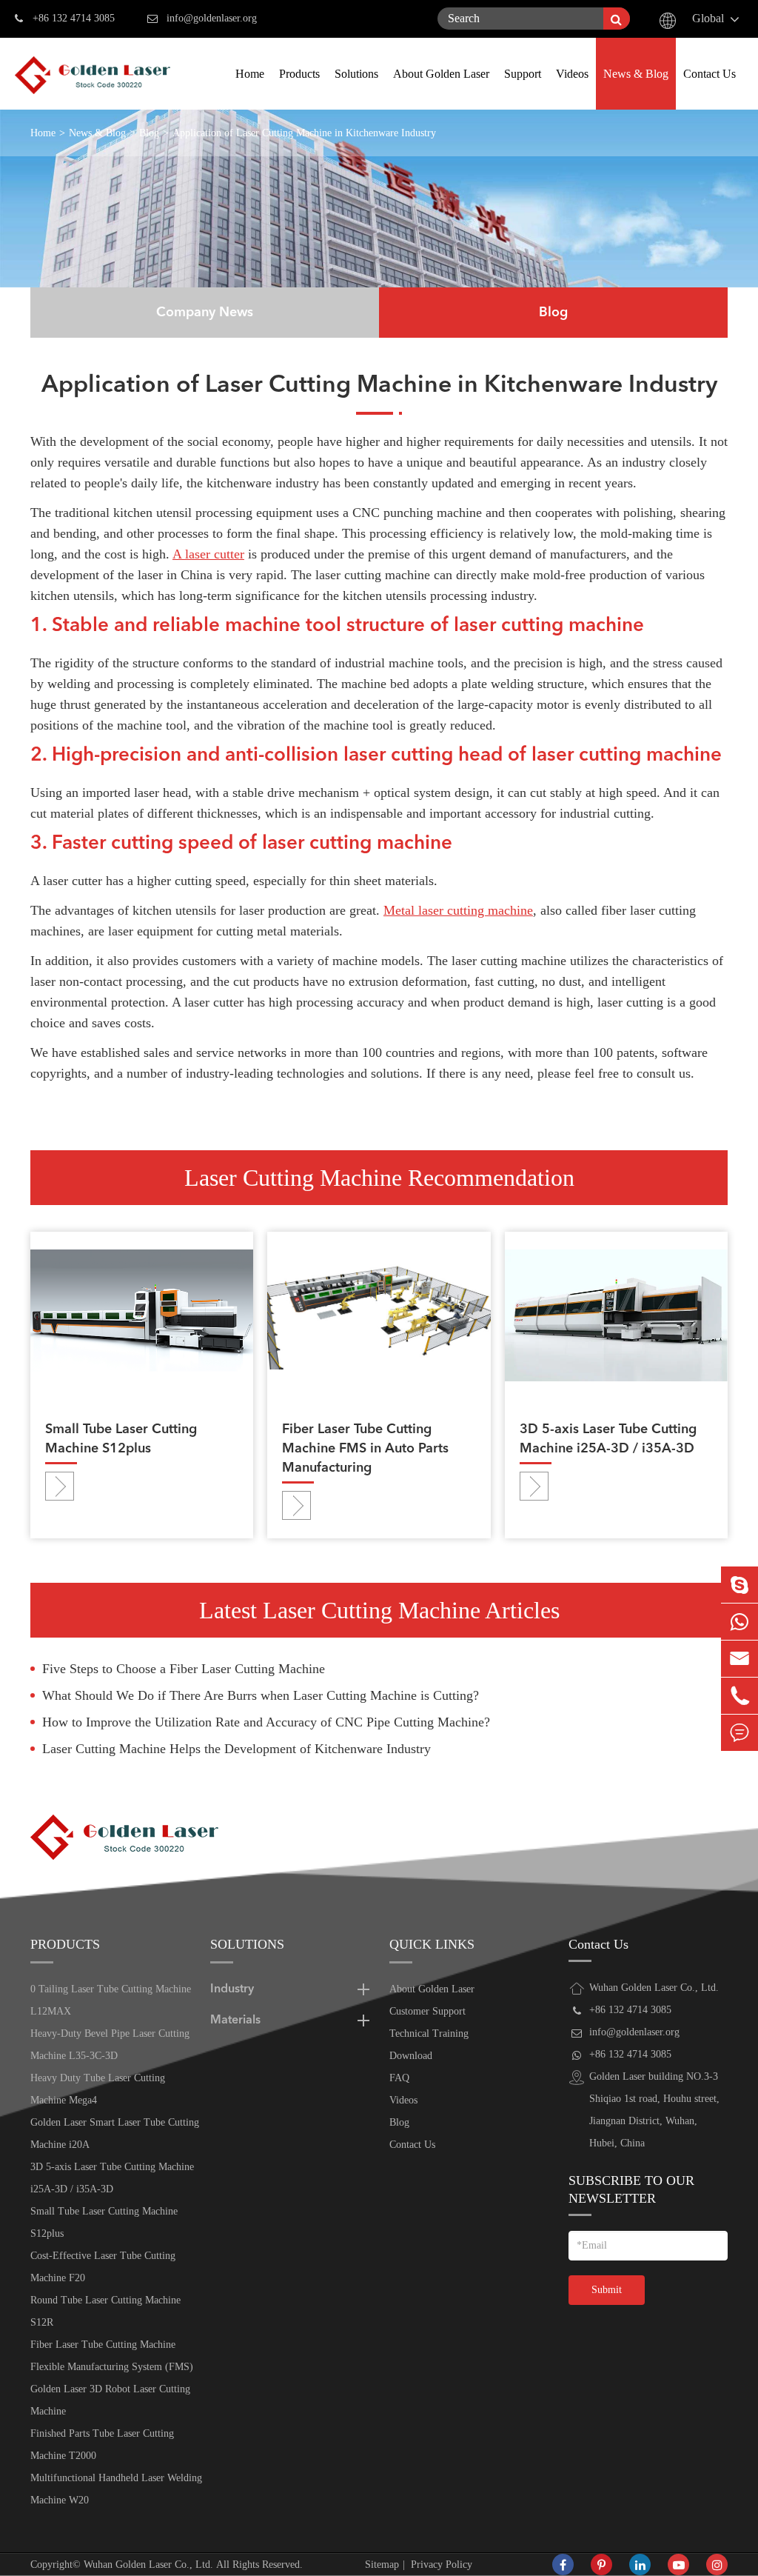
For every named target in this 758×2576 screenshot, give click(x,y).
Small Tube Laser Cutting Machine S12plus (121, 1439)
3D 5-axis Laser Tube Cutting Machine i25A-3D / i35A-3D (608, 1439)
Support (523, 74)
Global (708, 18)
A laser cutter (208, 554)
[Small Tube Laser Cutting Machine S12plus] (142, 1315)
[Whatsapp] (739, 1622)
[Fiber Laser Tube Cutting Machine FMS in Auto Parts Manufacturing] (379, 1315)
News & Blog (636, 74)
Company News (205, 313)
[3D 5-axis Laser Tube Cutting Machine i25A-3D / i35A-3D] (616, 1315)
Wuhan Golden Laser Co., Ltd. (148, 2565)
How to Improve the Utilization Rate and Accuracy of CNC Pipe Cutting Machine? (266, 1722)
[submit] (617, 19)
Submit (607, 2290)
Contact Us (710, 74)
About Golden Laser (441, 74)
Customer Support (427, 2011)
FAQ (399, 2078)
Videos (572, 74)
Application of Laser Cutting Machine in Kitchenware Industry (304, 133)
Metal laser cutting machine (458, 910)
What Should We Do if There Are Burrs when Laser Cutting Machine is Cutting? (261, 1695)
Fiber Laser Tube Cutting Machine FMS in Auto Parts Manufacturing (365, 1449)
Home (250, 74)
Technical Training (429, 2033)
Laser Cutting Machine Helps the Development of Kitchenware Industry (237, 1749)
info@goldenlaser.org (212, 18)
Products (299, 74)
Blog (149, 133)
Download (411, 2056)
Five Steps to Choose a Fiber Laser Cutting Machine (184, 1669)
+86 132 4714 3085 (74, 18)
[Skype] (739, 1585)
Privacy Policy (442, 2565)
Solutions (356, 74)
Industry (232, 1989)
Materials (235, 2021)
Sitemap (382, 2565)
